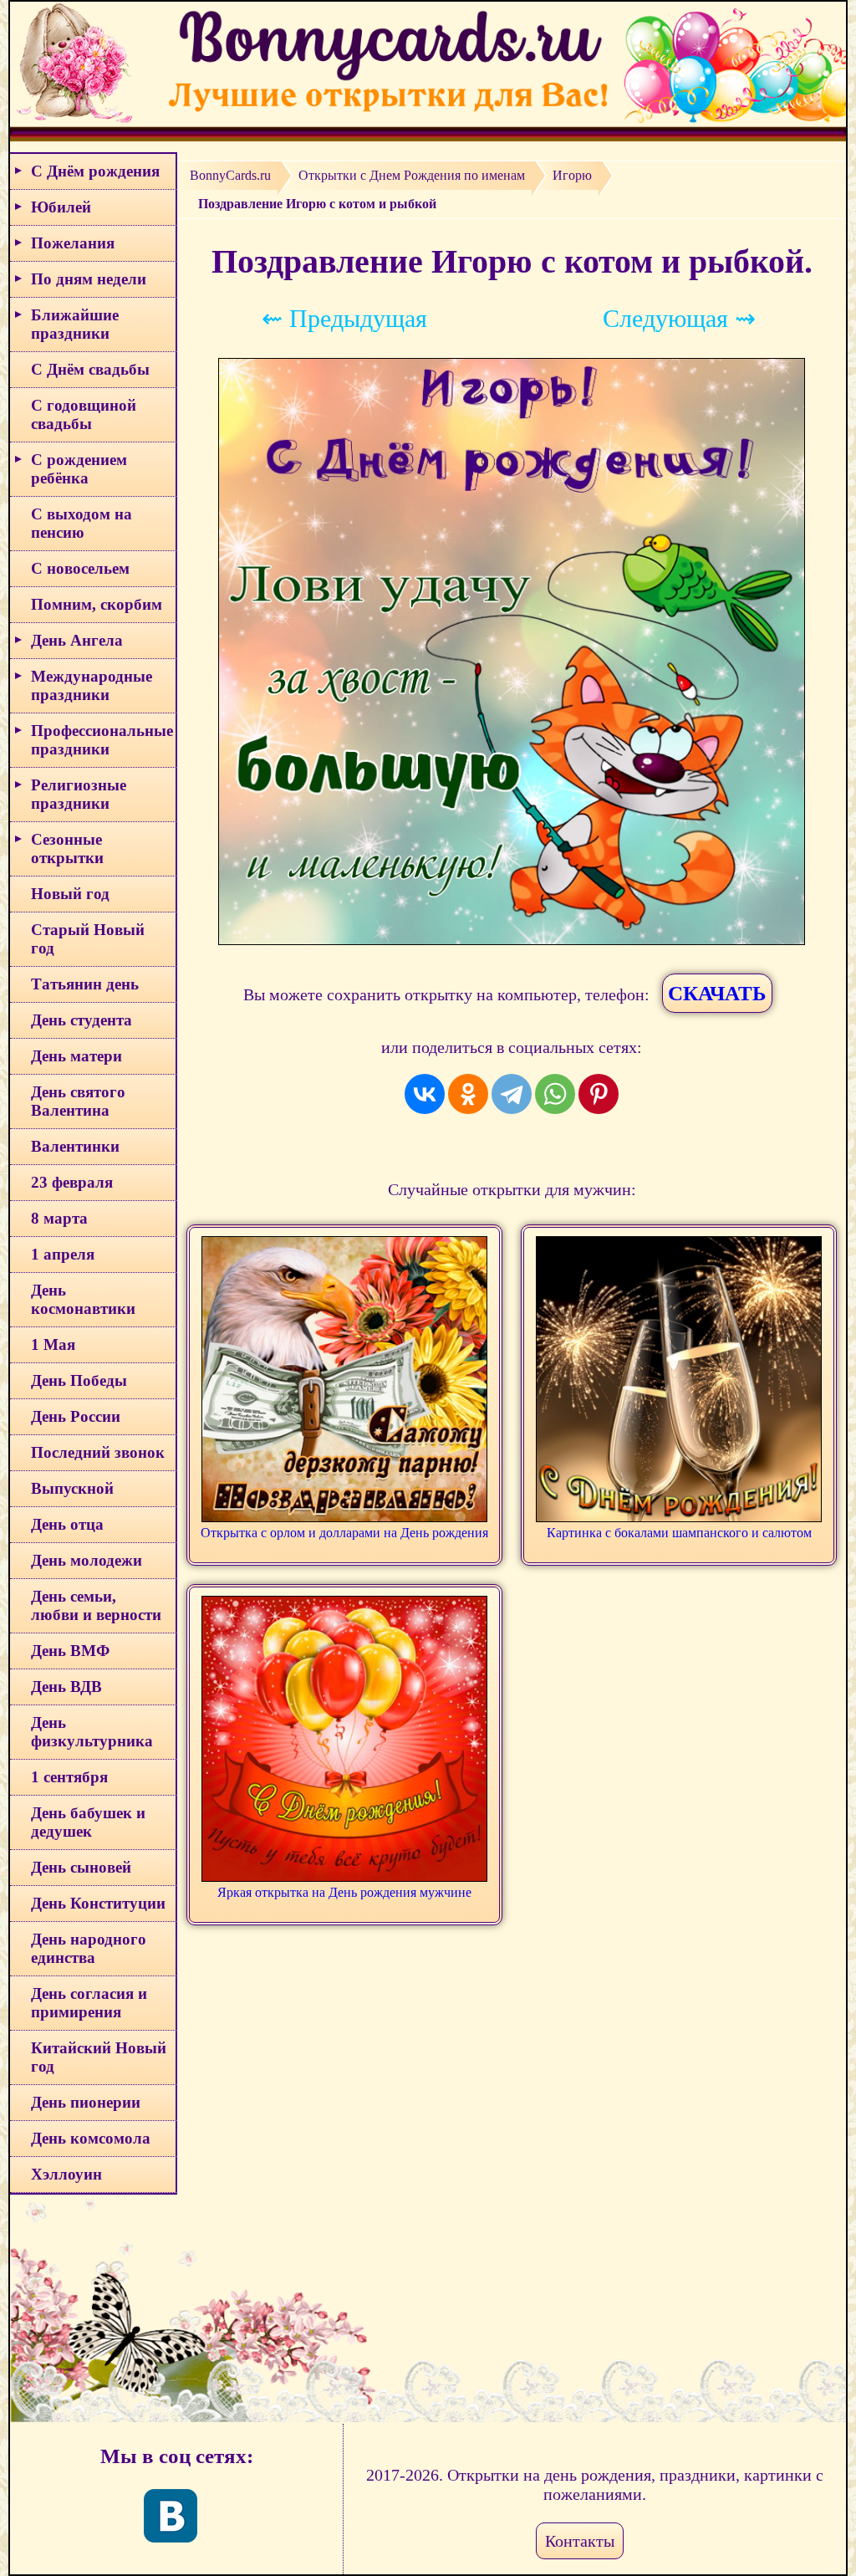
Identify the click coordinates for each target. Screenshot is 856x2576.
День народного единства (89, 1948)
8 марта (59, 1218)
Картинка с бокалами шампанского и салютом (679, 1533)
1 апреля (63, 1254)
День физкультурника (92, 1732)
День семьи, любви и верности (96, 1605)
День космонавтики (83, 1299)
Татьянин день (85, 984)
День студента (82, 1020)
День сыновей (81, 1867)
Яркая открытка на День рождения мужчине (344, 1892)
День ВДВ (66, 1687)
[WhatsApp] (555, 1094)
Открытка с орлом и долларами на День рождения (344, 1533)
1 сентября (69, 1777)
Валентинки (75, 1146)
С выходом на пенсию (82, 523)
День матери (76, 1056)
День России (76, 1416)
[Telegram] (512, 1094)
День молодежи (87, 1560)
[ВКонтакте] (425, 1094)
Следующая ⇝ (679, 318)
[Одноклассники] (468, 1094)
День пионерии (86, 2102)
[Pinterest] (599, 1094)
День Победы (79, 1380)
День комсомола (91, 2138)
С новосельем (80, 568)
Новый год (70, 894)
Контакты (580, 2541)
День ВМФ (70, 1651)
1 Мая (53, 1344)
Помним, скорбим (97, 604)
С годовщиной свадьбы (84, 414)
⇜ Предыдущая (344, 318)
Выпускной (72, 1488)
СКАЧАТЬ (717, 993)
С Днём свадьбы (90, 369)
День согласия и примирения (89, 2003)
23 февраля (72, 1182)
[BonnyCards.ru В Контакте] (171, 2516)
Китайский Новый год (99, 2057)
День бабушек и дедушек (88, 1822)
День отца (67, 1524)
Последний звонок (98, 1452)
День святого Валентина (78, 1101)
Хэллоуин (66, 2174)
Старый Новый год (88, 939)
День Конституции (98, 1903)
